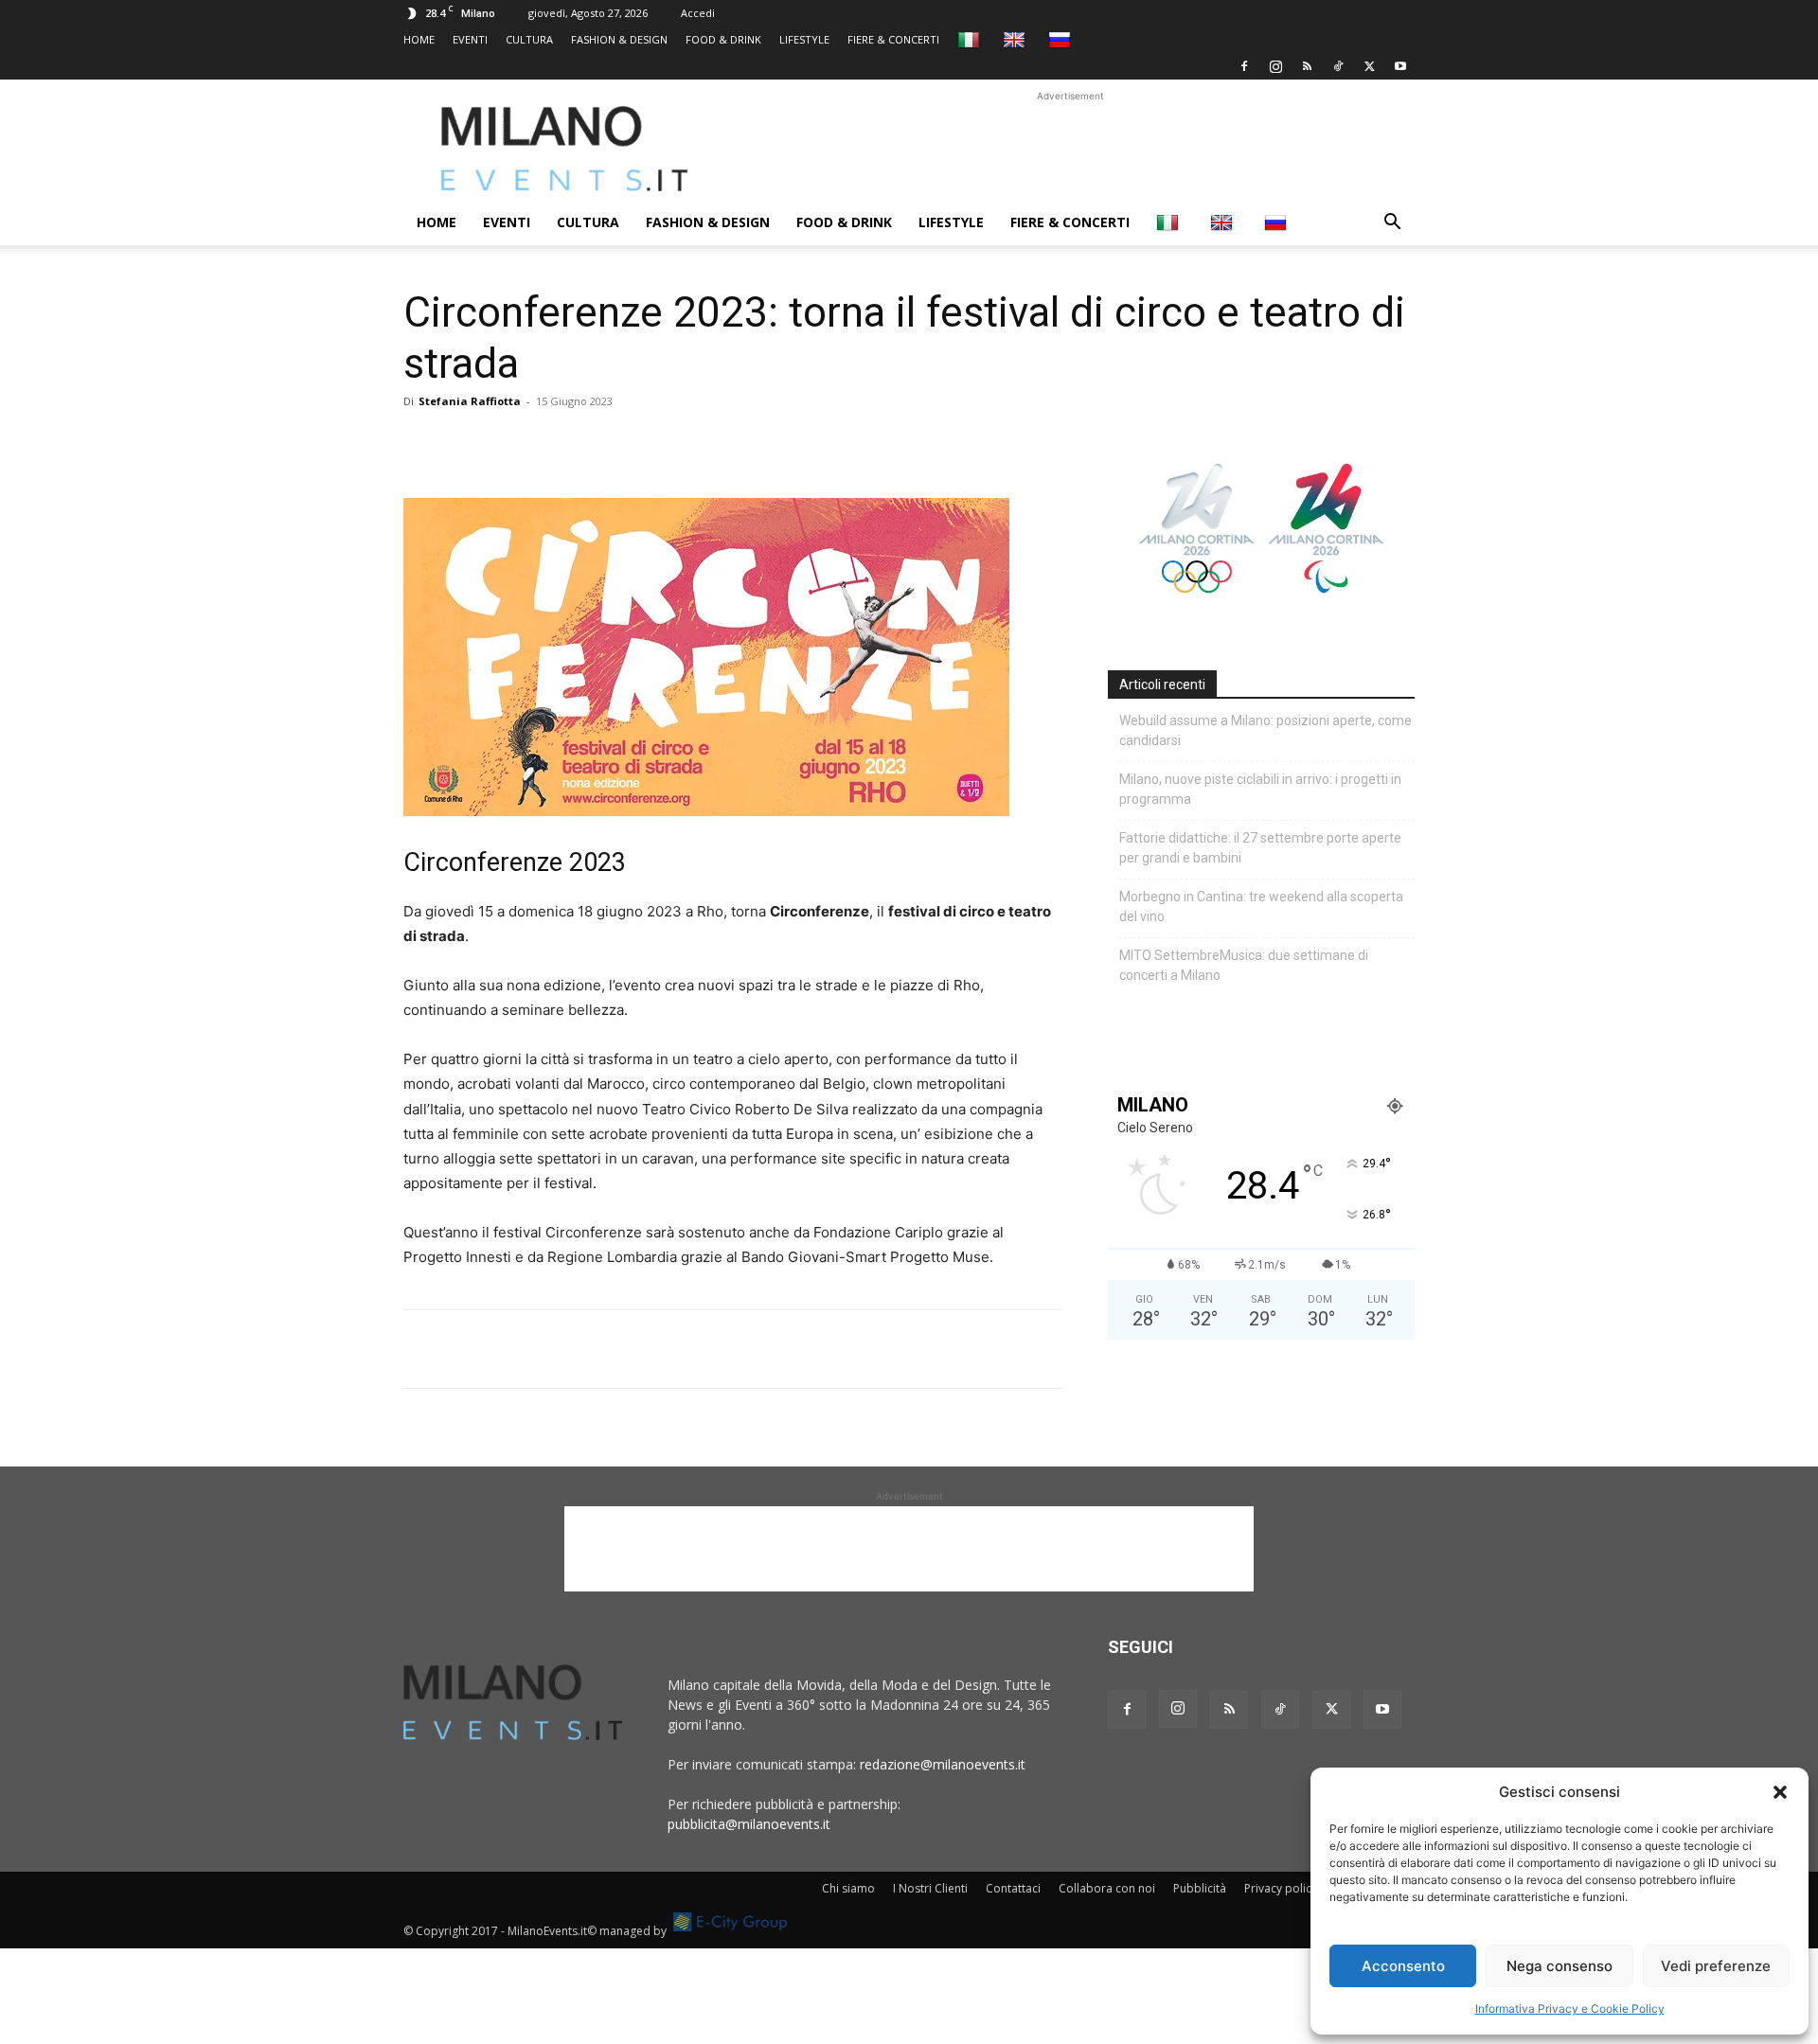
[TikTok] (1338, 66)
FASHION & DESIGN (619, 39)
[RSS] (1307, 66)
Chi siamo (848, 1888)
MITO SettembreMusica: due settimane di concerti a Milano (1244, 965)
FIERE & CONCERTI (893, 39)
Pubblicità (1200, 1888)
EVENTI (470, 39)
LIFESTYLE (804, 39)
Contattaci (1013, 1888)
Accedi (698, 13)
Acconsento (1403, 1966)
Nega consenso (1560, 1966)
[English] (1016, 39)
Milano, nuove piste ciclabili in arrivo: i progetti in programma (1260, 789)
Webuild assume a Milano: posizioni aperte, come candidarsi (1265, 730)
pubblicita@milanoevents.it (749, 1824)
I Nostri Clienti (930, 1888)
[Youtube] (1400, 66)
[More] (641, 444)
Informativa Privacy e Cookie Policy (1570, 2008)
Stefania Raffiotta (470, 401)
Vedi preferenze (1716, 1966)
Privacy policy (1281, 1888)
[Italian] (971, 39)
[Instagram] (1275, 66)
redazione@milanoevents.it (943, 1764)
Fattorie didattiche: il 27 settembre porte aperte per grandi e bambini (1260, 848)
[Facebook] (1244, 66)
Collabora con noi (1107, 1888)
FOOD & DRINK (723, 39)
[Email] (597, 444)
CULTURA (529, 39)
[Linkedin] (553, 444)
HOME (419, 39)
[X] (1369, 66)
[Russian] (1062, 39)
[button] (1780, 1792)
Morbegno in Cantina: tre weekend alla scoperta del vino (1261, 906)
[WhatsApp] (509, 444)
